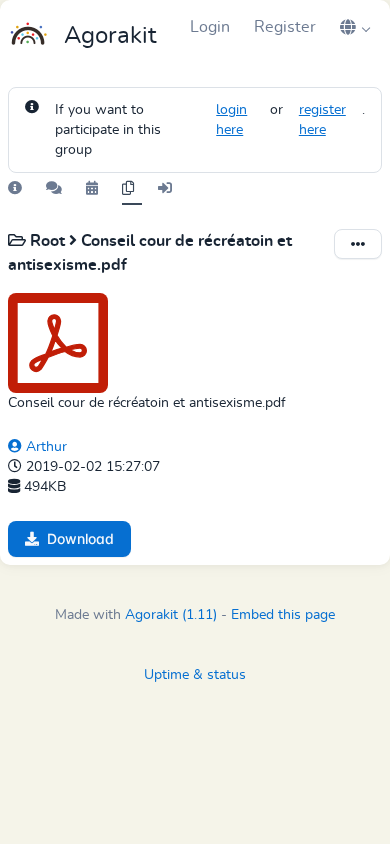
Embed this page (283, 615)
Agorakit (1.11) (171, 615)
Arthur (44, 447)
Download (80, 538)
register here (322, 120)
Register (285, 27)
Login (210, 27)
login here (231, 120)
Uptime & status (195, 675)
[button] (355, 27)
